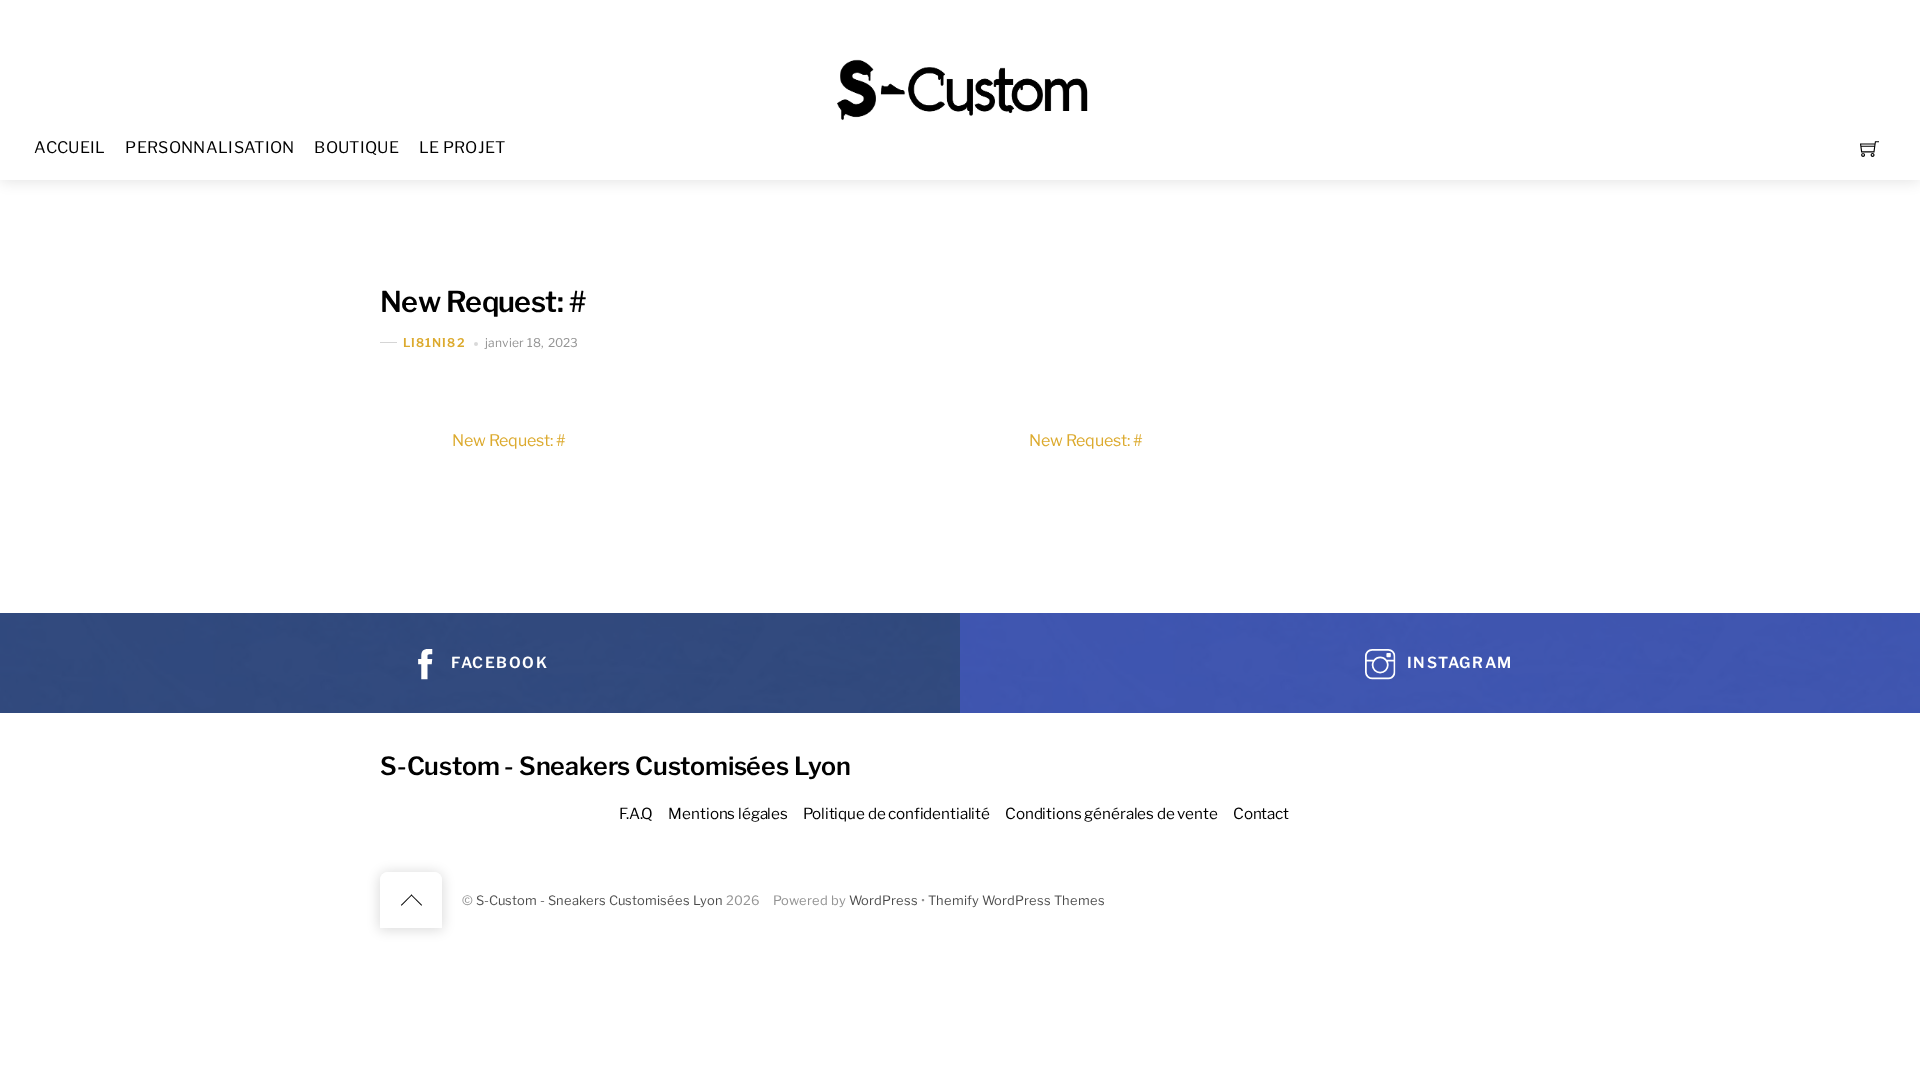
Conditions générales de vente (1111, 813)
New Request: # (482, 301)
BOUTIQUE (356, 147)
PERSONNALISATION (209, 147)
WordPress (883, 900)
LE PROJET (462, 147)
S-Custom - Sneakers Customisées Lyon (599, 900)
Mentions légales (728, 813)
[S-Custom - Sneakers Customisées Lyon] (962, 87)
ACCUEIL (69, 147)
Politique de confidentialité (896, 813)
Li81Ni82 (434, 342)
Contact (1261, 813)
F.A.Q (636, 813)
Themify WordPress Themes (1016, 900)
